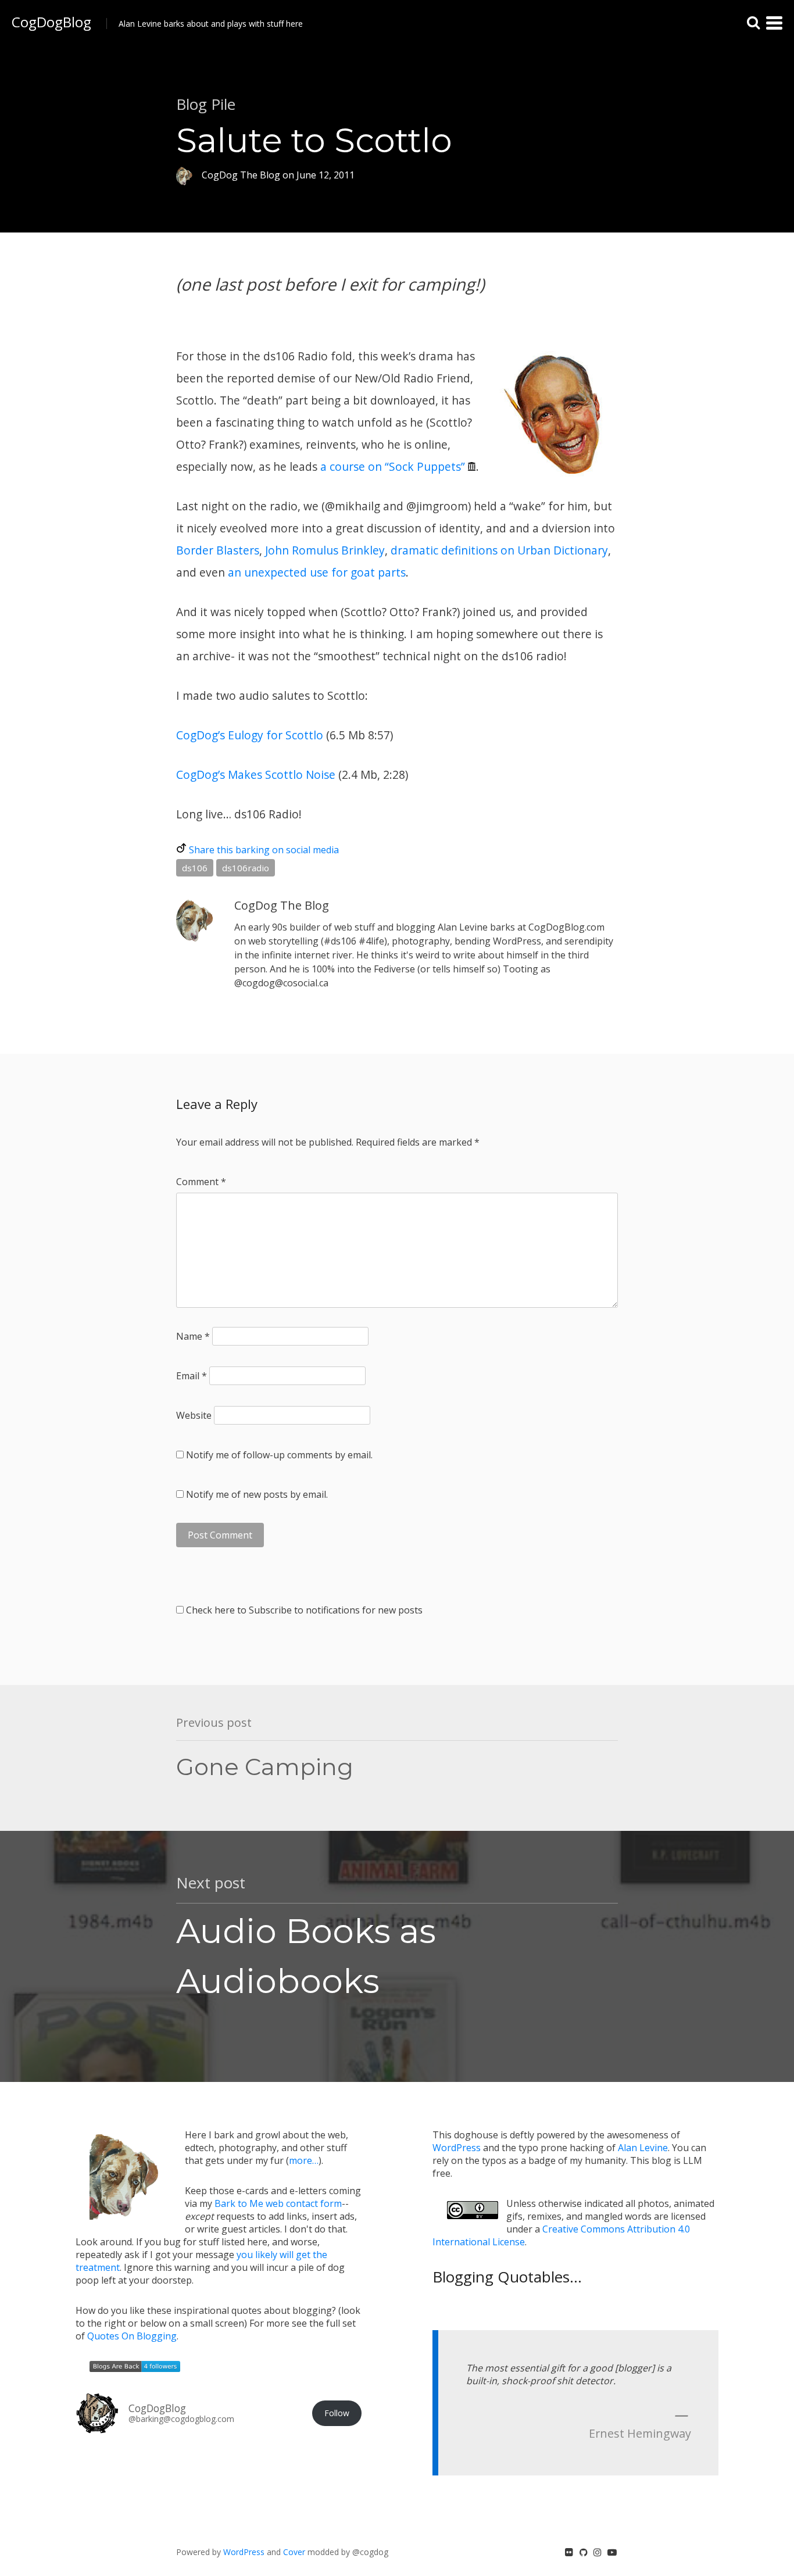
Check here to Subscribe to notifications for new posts (303, 1610)
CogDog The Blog (282, 905)
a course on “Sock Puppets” (393, 466)
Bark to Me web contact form (278, 2203)
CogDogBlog (51, 22)
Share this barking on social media (264, 850)
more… (304, 2160)
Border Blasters (218, 550)
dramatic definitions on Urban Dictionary (499, 550)
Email (192, 1376)
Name (193, 1336)
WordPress (457, 2148)
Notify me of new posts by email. (257, 1494)
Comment (201, 1182)
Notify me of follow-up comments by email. (279, 1455)
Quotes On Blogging (132, 2336)
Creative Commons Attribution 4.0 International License (561, 2235)
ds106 (195, 868)
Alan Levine (643, 2148)
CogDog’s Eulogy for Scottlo (250, 735)
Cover (294, 2552)
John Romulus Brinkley (325, 550)
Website (194, 1415)
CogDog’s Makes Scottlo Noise (256, 774)
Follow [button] (337, 2413)
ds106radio (246, 868)
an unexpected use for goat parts (317, 572)
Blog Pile (206, 104)
